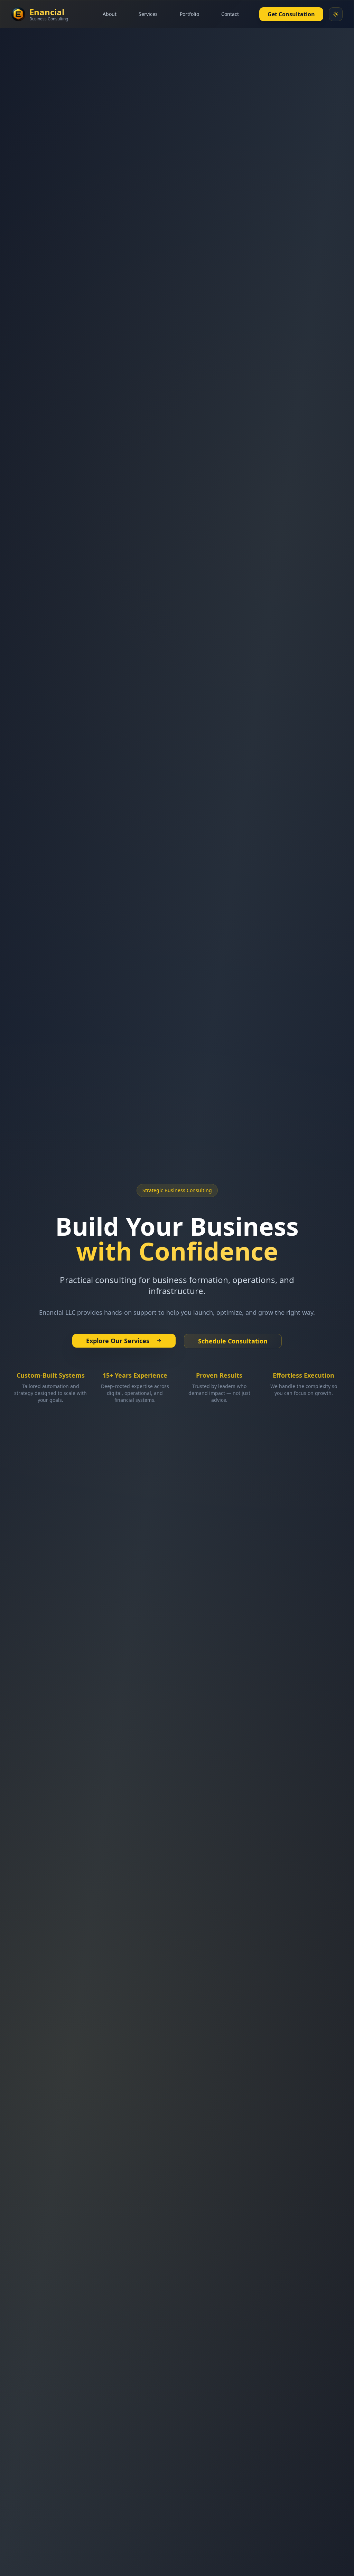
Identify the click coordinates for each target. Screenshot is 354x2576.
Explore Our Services (118, 1341)
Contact (230, 14)
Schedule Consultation (233, 1341)
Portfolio (189, 14)
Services (148, 14)
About (110, 14)
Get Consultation (291, 14)
